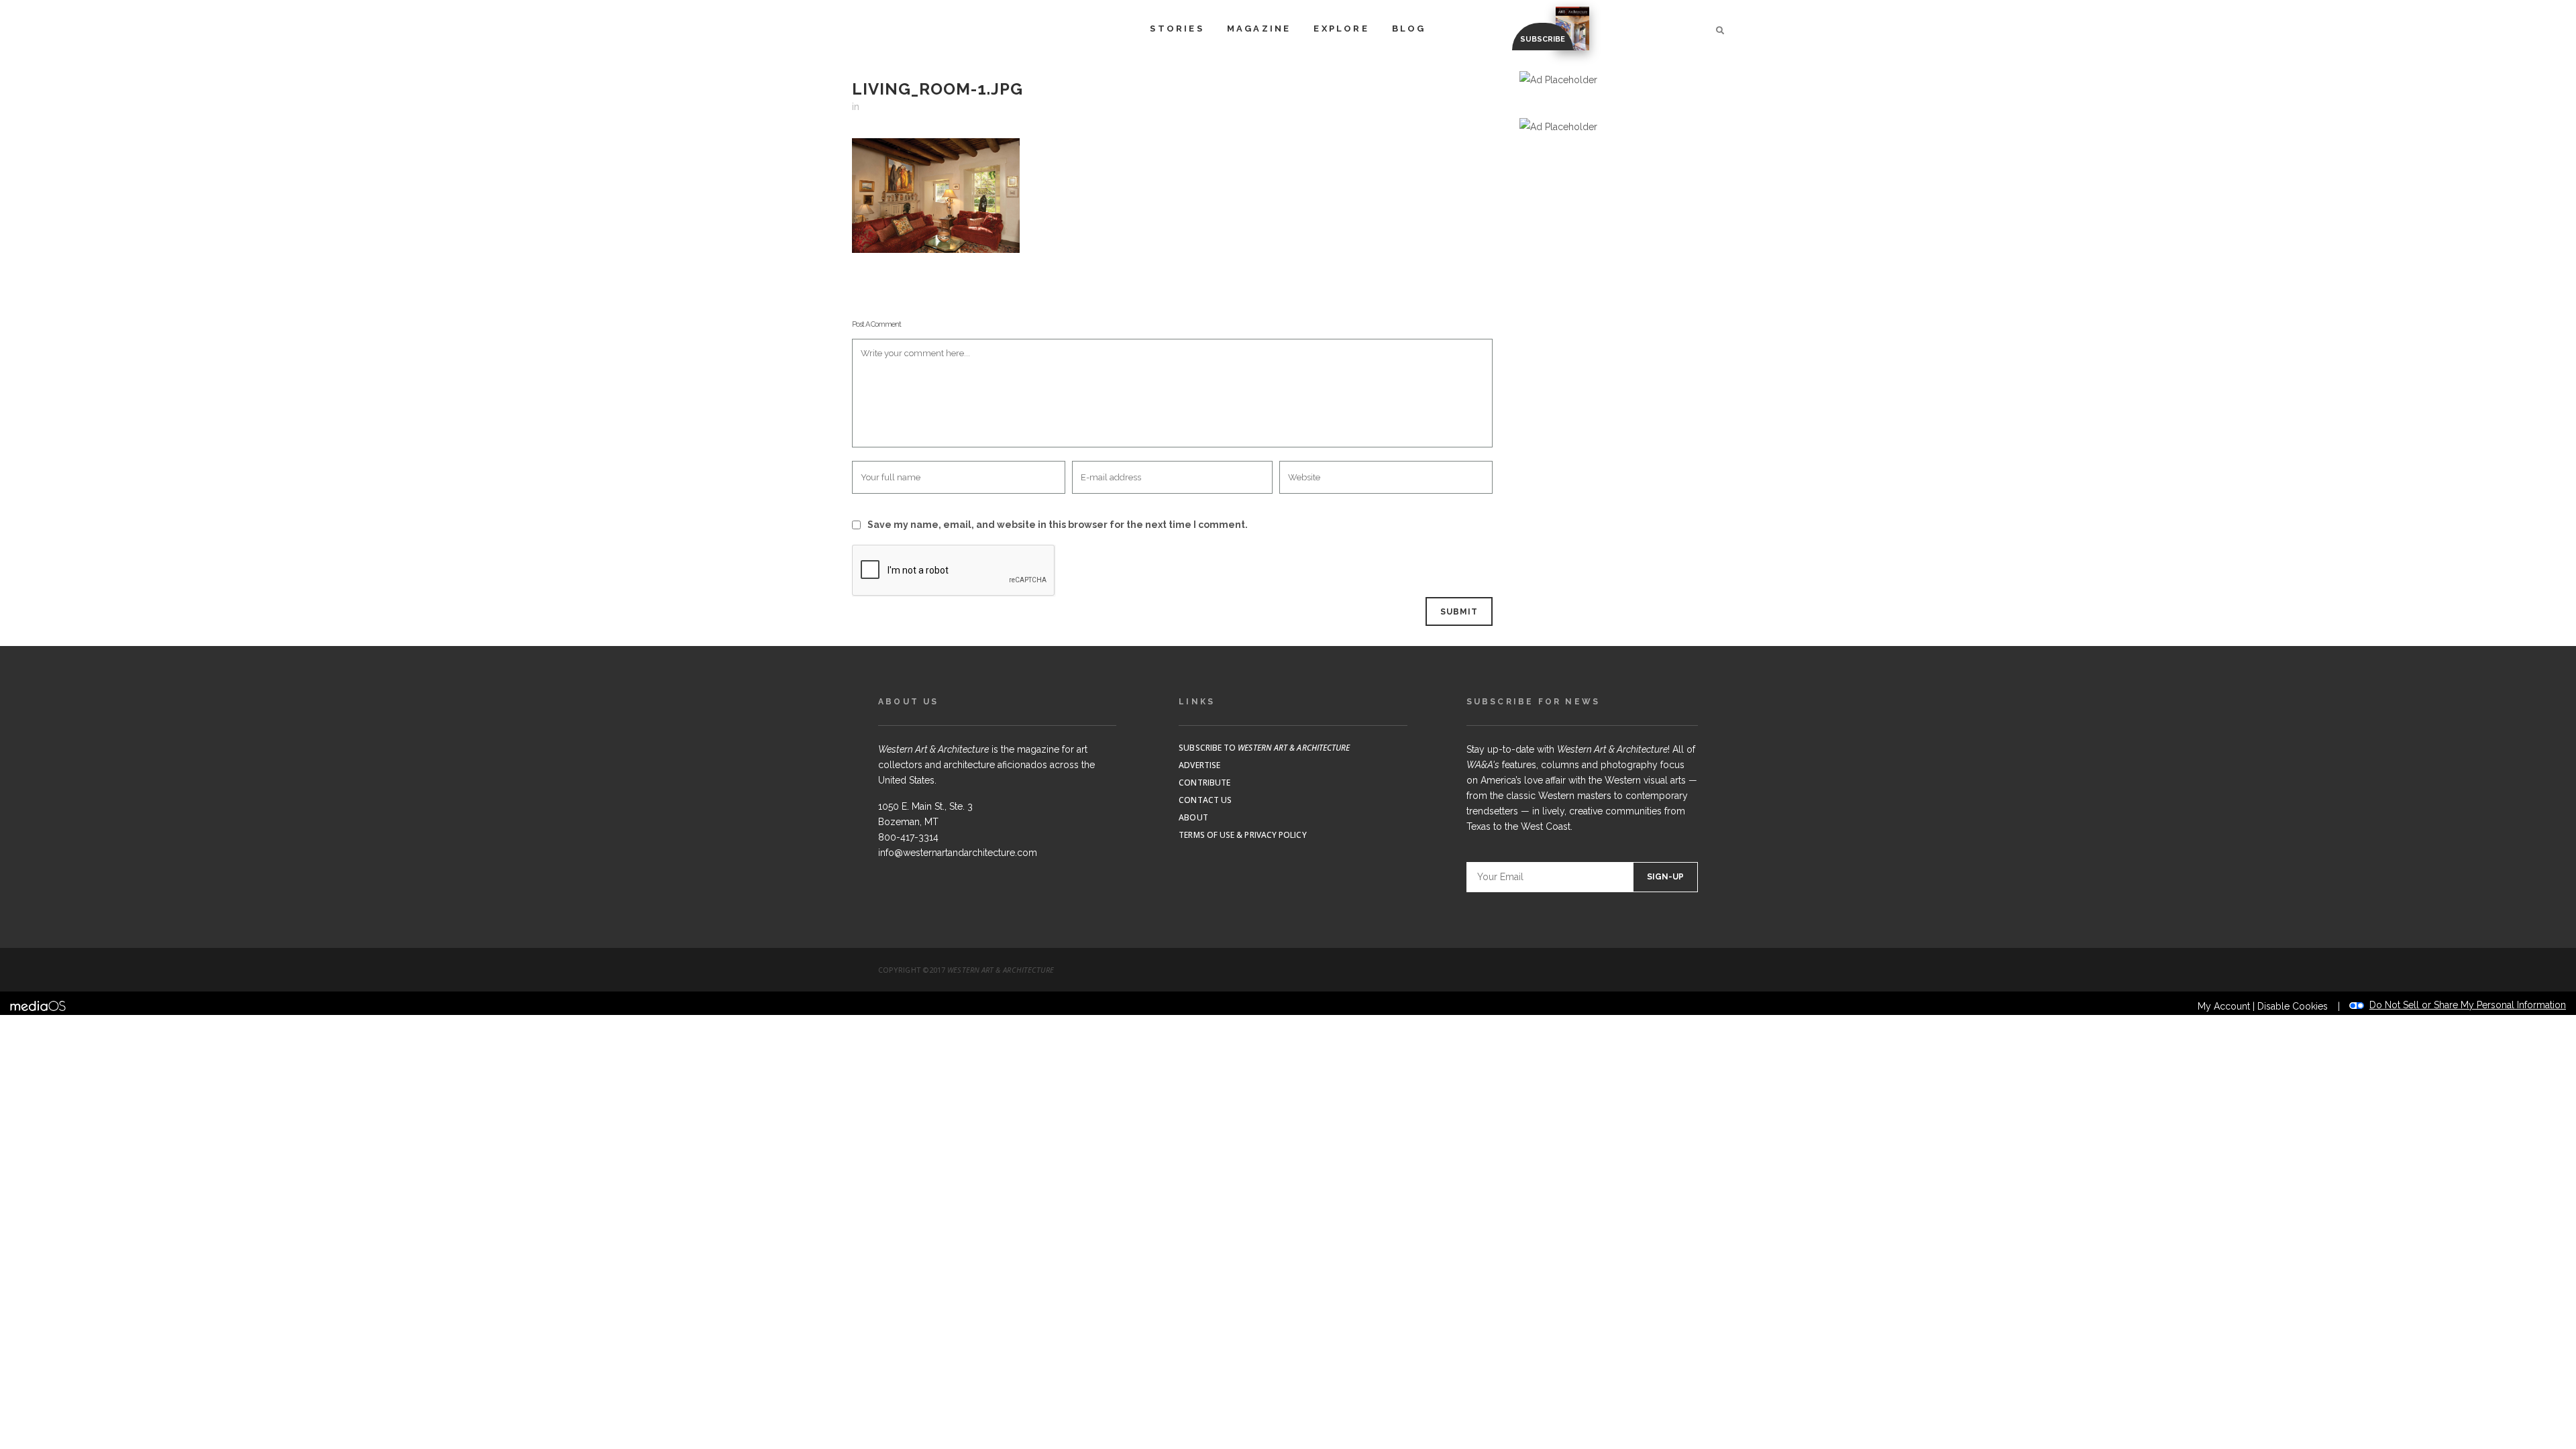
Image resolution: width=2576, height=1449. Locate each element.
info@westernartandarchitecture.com (958, 853)
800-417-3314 (908, 837)
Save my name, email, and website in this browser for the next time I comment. (1058, 525)
